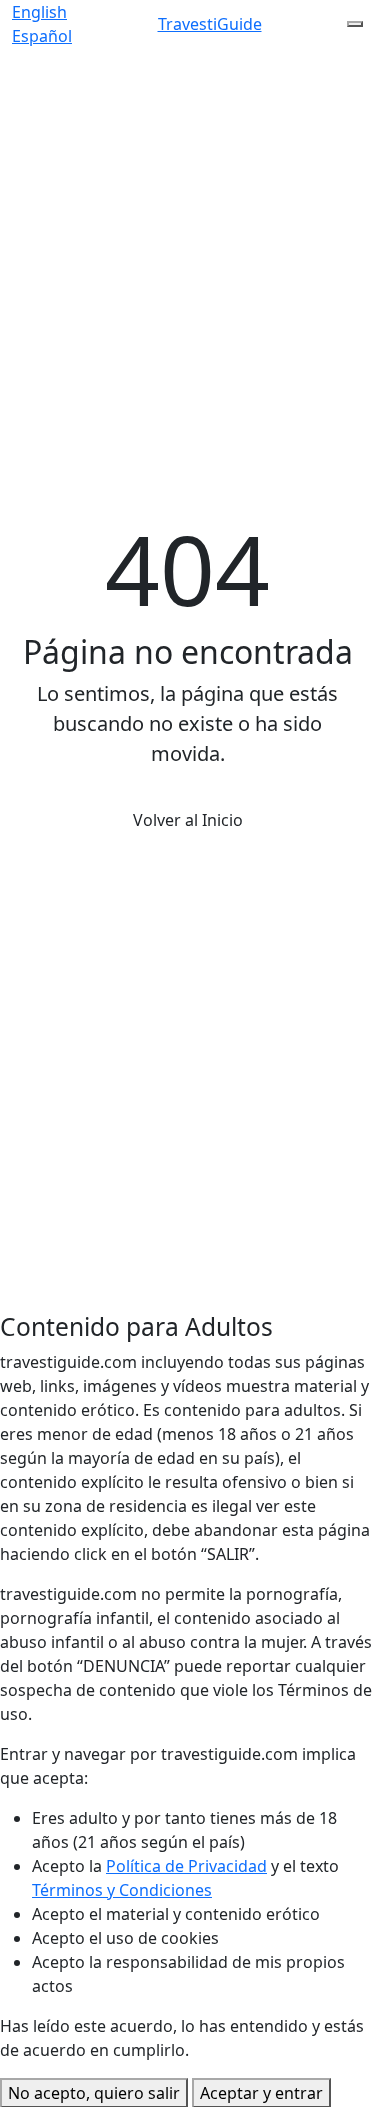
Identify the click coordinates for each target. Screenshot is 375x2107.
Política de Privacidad (186, 1866)
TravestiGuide (210, 24)
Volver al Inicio (188, 820)
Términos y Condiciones (122, 1890)
